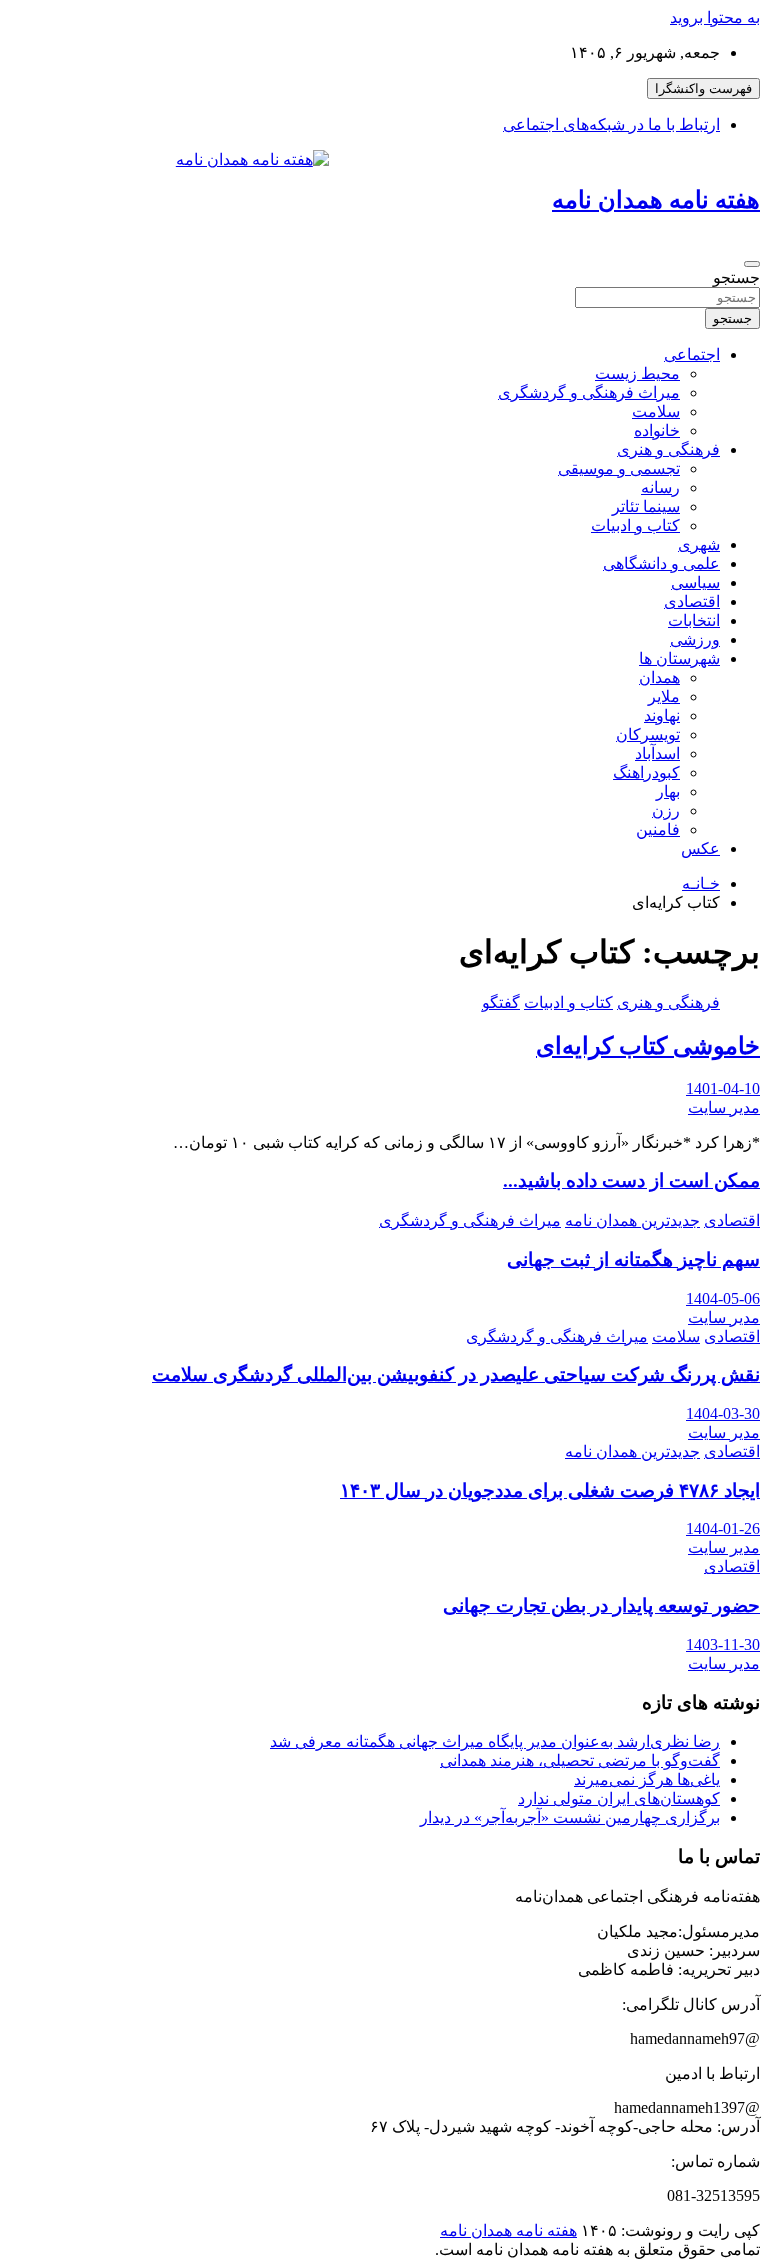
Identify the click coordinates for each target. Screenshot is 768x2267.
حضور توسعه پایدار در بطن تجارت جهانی (601, 1605)
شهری (699, 544)
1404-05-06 (723, 1298)
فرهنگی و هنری (668, 449)
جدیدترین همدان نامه (632, 1220)
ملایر (664, 696)
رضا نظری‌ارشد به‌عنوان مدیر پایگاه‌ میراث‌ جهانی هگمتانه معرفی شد (495, 1741)
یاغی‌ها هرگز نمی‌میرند (647, 1779)
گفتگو (501, 1002)
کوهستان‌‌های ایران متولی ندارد (619, 1798)
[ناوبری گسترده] (752, 264)
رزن (666, 810)
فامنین (658, 829)
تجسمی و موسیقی (619, 468)
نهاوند (662, 715)
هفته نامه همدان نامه (656, 200)
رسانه (660, 487)
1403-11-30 (723, 1644)
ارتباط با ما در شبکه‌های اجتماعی (611, 124)
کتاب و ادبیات (635, 525)
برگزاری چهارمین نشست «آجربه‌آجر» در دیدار (570, 1817)
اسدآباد (657, 753)
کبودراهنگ (646, 772)
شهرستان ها (679, 658)
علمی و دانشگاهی (661, 563)
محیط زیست (637, 373)
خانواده (657, 430)
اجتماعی (692, 354)
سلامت (656, 411)
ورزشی (695, 639)
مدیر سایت (724, 1107)
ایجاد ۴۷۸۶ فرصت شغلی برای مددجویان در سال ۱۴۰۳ (550, 1490)
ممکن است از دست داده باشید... (631, 1180)
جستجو (736, 277)
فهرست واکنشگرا (703, 88)
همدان (659, 677)
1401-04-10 (723, 1088)
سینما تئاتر (646, 506)
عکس (700, 848)
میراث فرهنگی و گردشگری (589, 392)
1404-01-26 (723, 1528)
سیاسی (695, 582)
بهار (668, 791)
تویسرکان (648, 734)
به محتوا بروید (715, 17)
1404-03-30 (723, 1413)
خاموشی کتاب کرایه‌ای (648, 1046)
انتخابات (694, 620)
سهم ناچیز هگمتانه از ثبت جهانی (633, 1259)
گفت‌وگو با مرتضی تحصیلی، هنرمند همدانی (580, 1760)
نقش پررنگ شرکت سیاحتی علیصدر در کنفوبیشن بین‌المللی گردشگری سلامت (456, 1374)
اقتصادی (692, 601)
